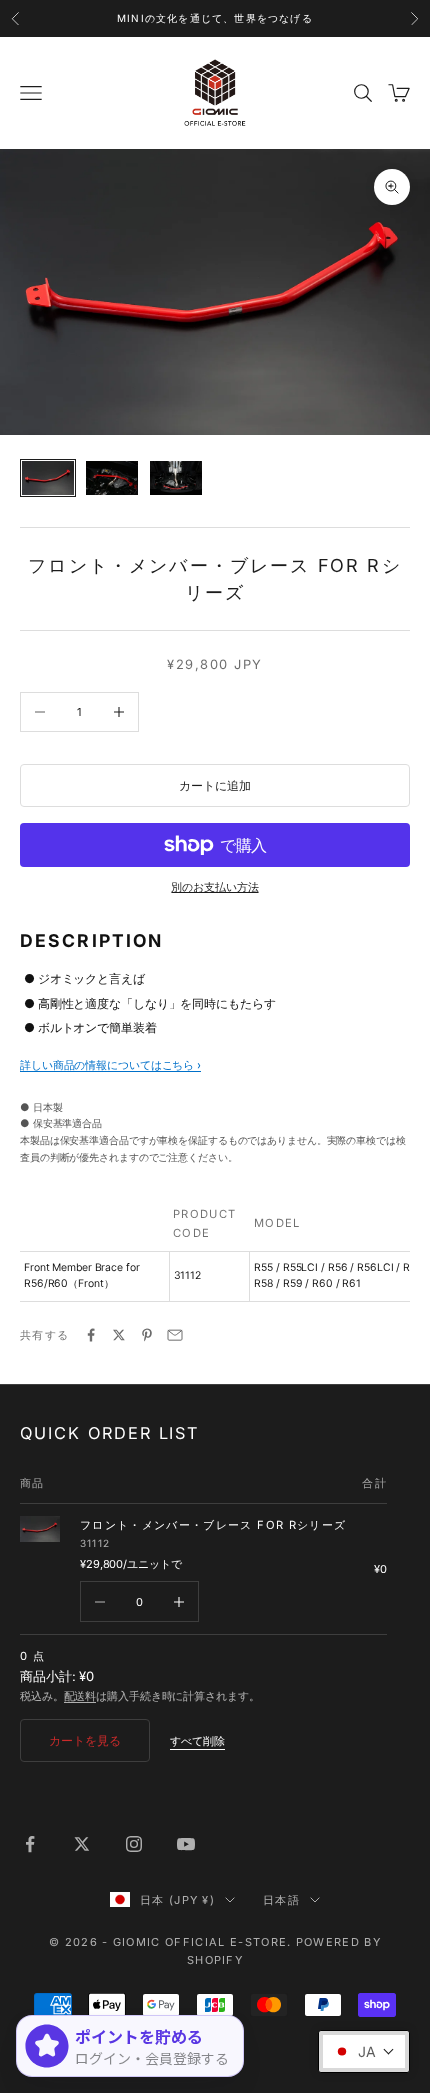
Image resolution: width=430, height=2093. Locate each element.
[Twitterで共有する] (119, 1335)
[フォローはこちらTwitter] (82, 1844)
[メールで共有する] (175, 1335)
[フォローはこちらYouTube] (186, 1844)
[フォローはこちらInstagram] (134, 1844)
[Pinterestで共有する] (147, 1335)
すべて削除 (197, 1741)
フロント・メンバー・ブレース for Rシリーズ (213, 1525)
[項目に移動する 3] (176, 478)
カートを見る (85, 1740)
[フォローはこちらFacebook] (30, 1844)
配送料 (80, 1696)
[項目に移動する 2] (112, 478)
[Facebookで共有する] (91, 1335)
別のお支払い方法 (214, 887)
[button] (364, 2051)
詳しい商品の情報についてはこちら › (110, 1065)
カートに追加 (215, 785)
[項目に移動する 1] (48, 478)
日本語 (281, 1900)
